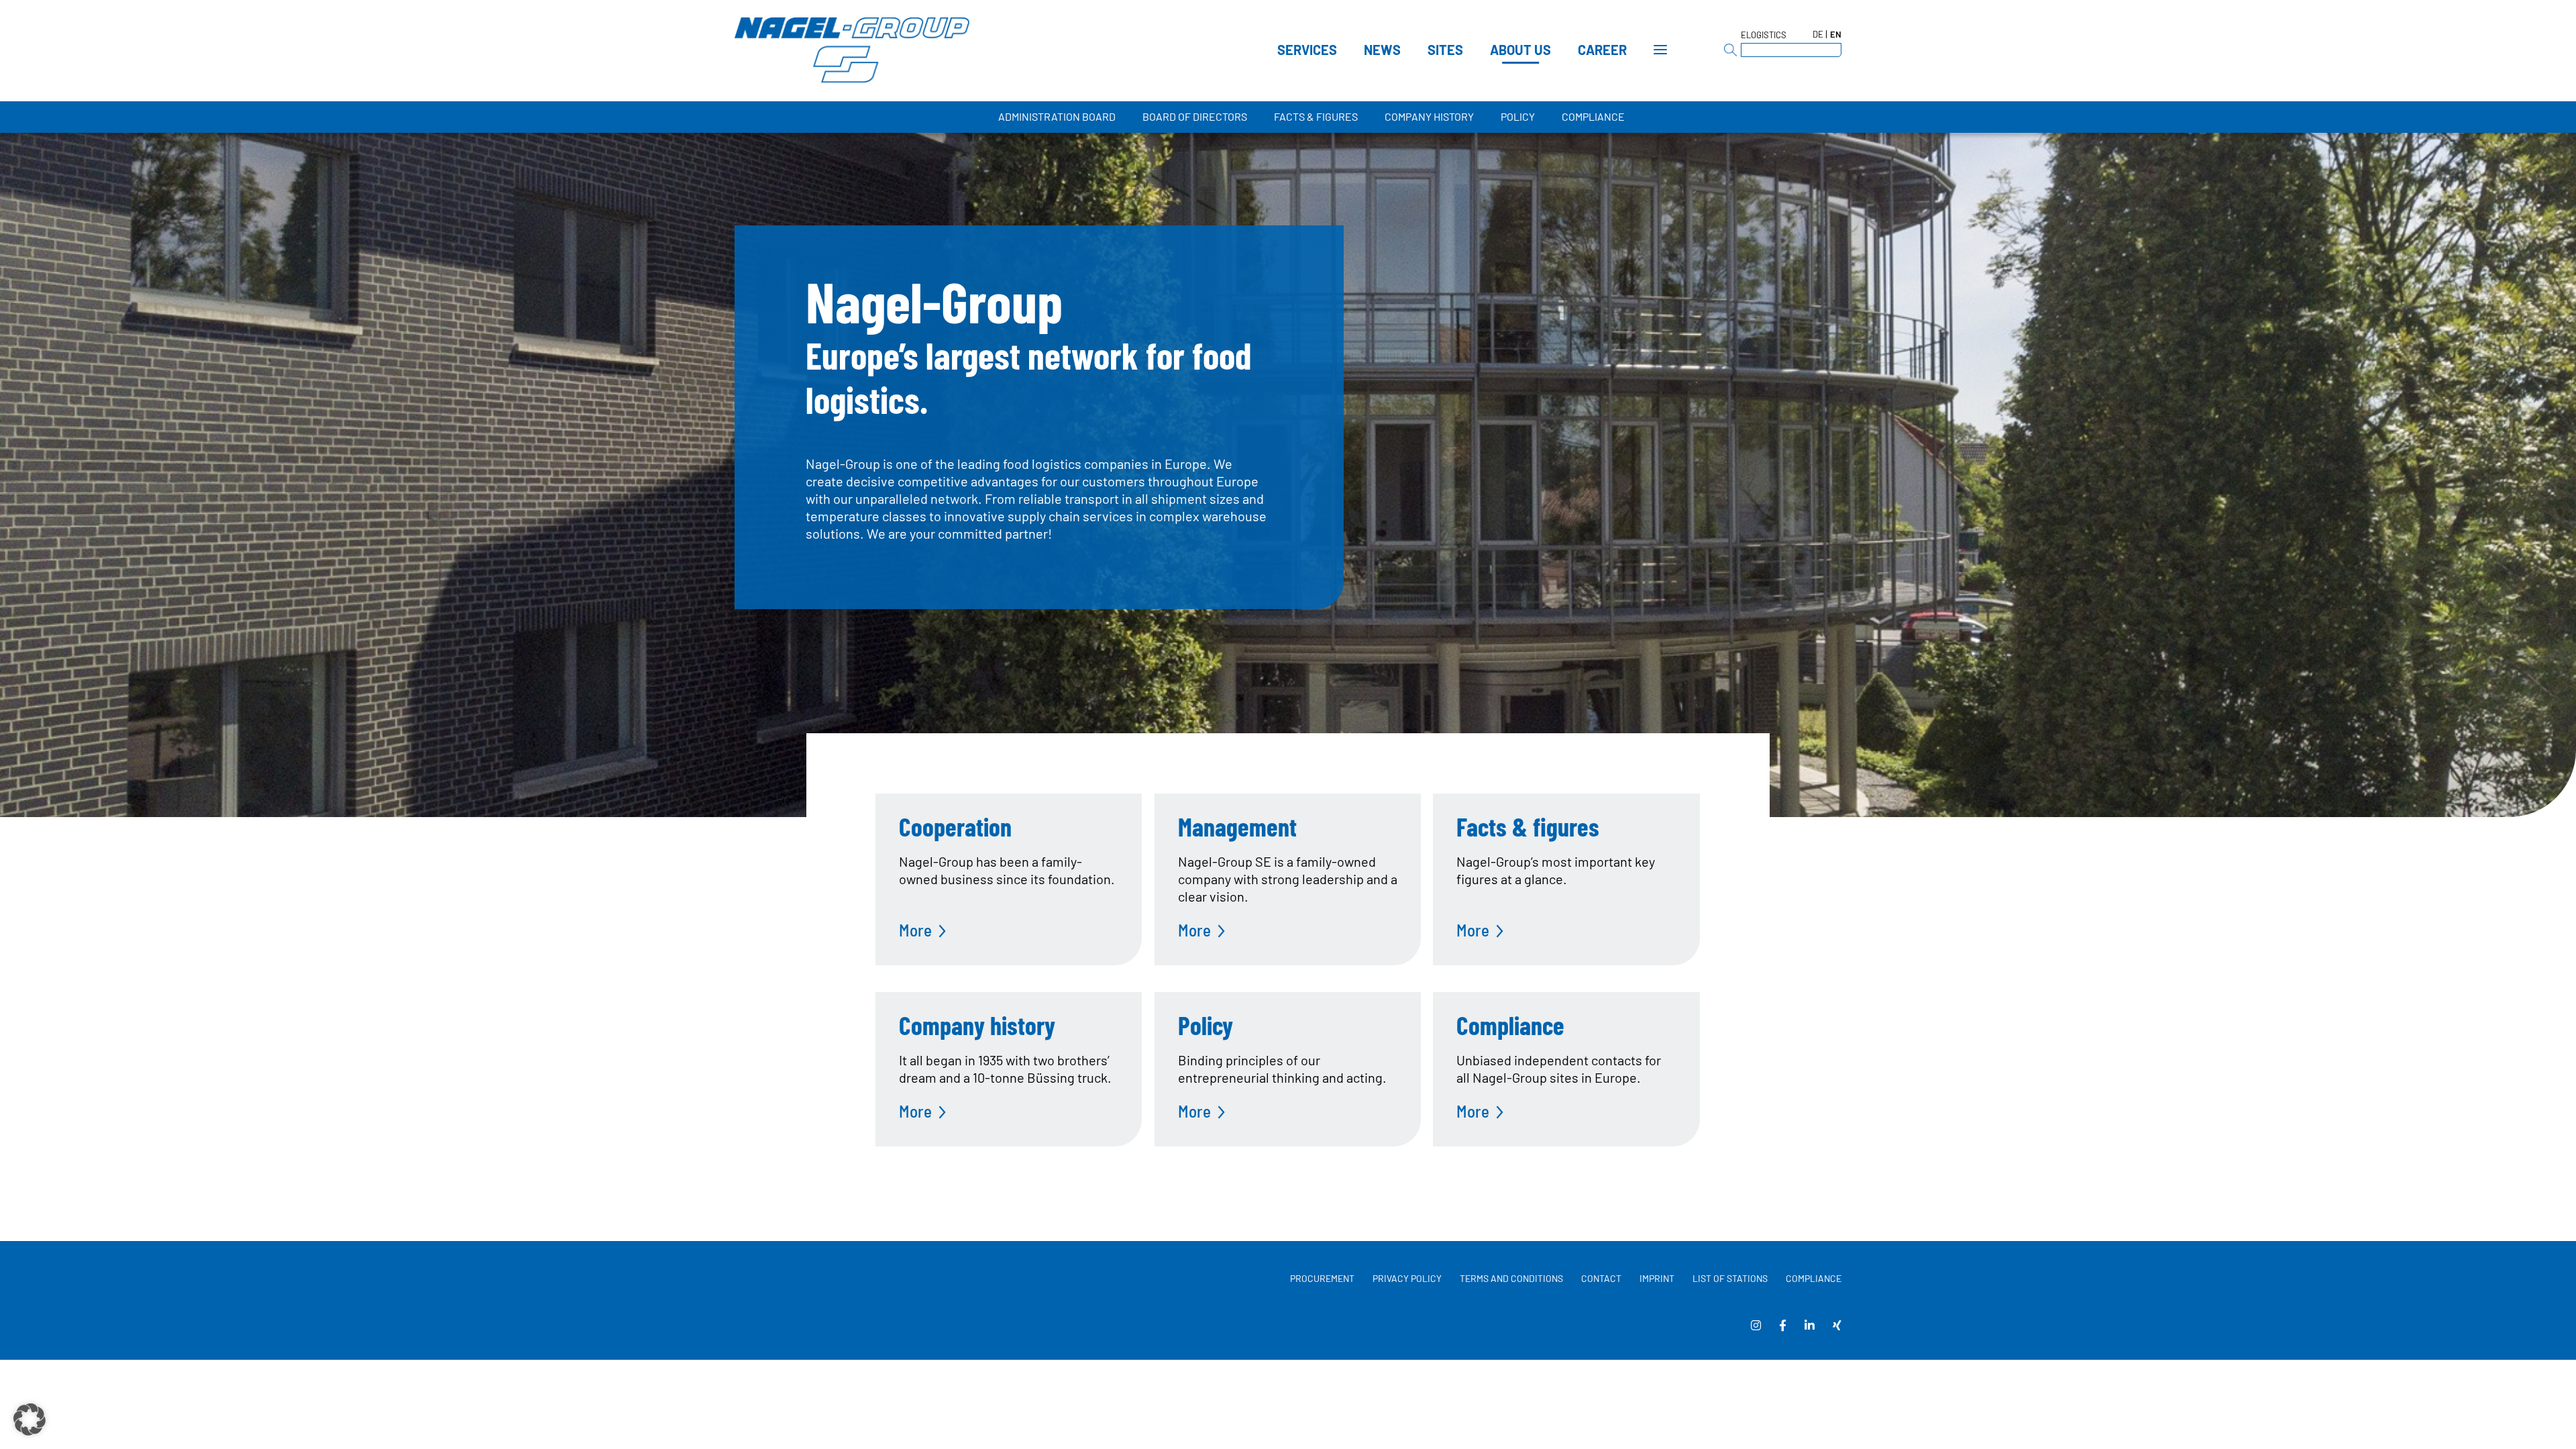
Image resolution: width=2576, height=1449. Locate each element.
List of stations (1730, 1278)
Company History (1429, 116)
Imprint (1657, 1278)
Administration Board (1057, 116)
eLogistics (1764, 35)
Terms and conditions (1511, 1278)
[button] (30, 1419)
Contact (1601, 1278)
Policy (1518, 116)
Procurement (1322, 1278)
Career (1602, 50)
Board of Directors (1195, 116)
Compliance (1593, 116)
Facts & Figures (1316, 116)
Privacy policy (1407, 1278)
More (915, 930)
